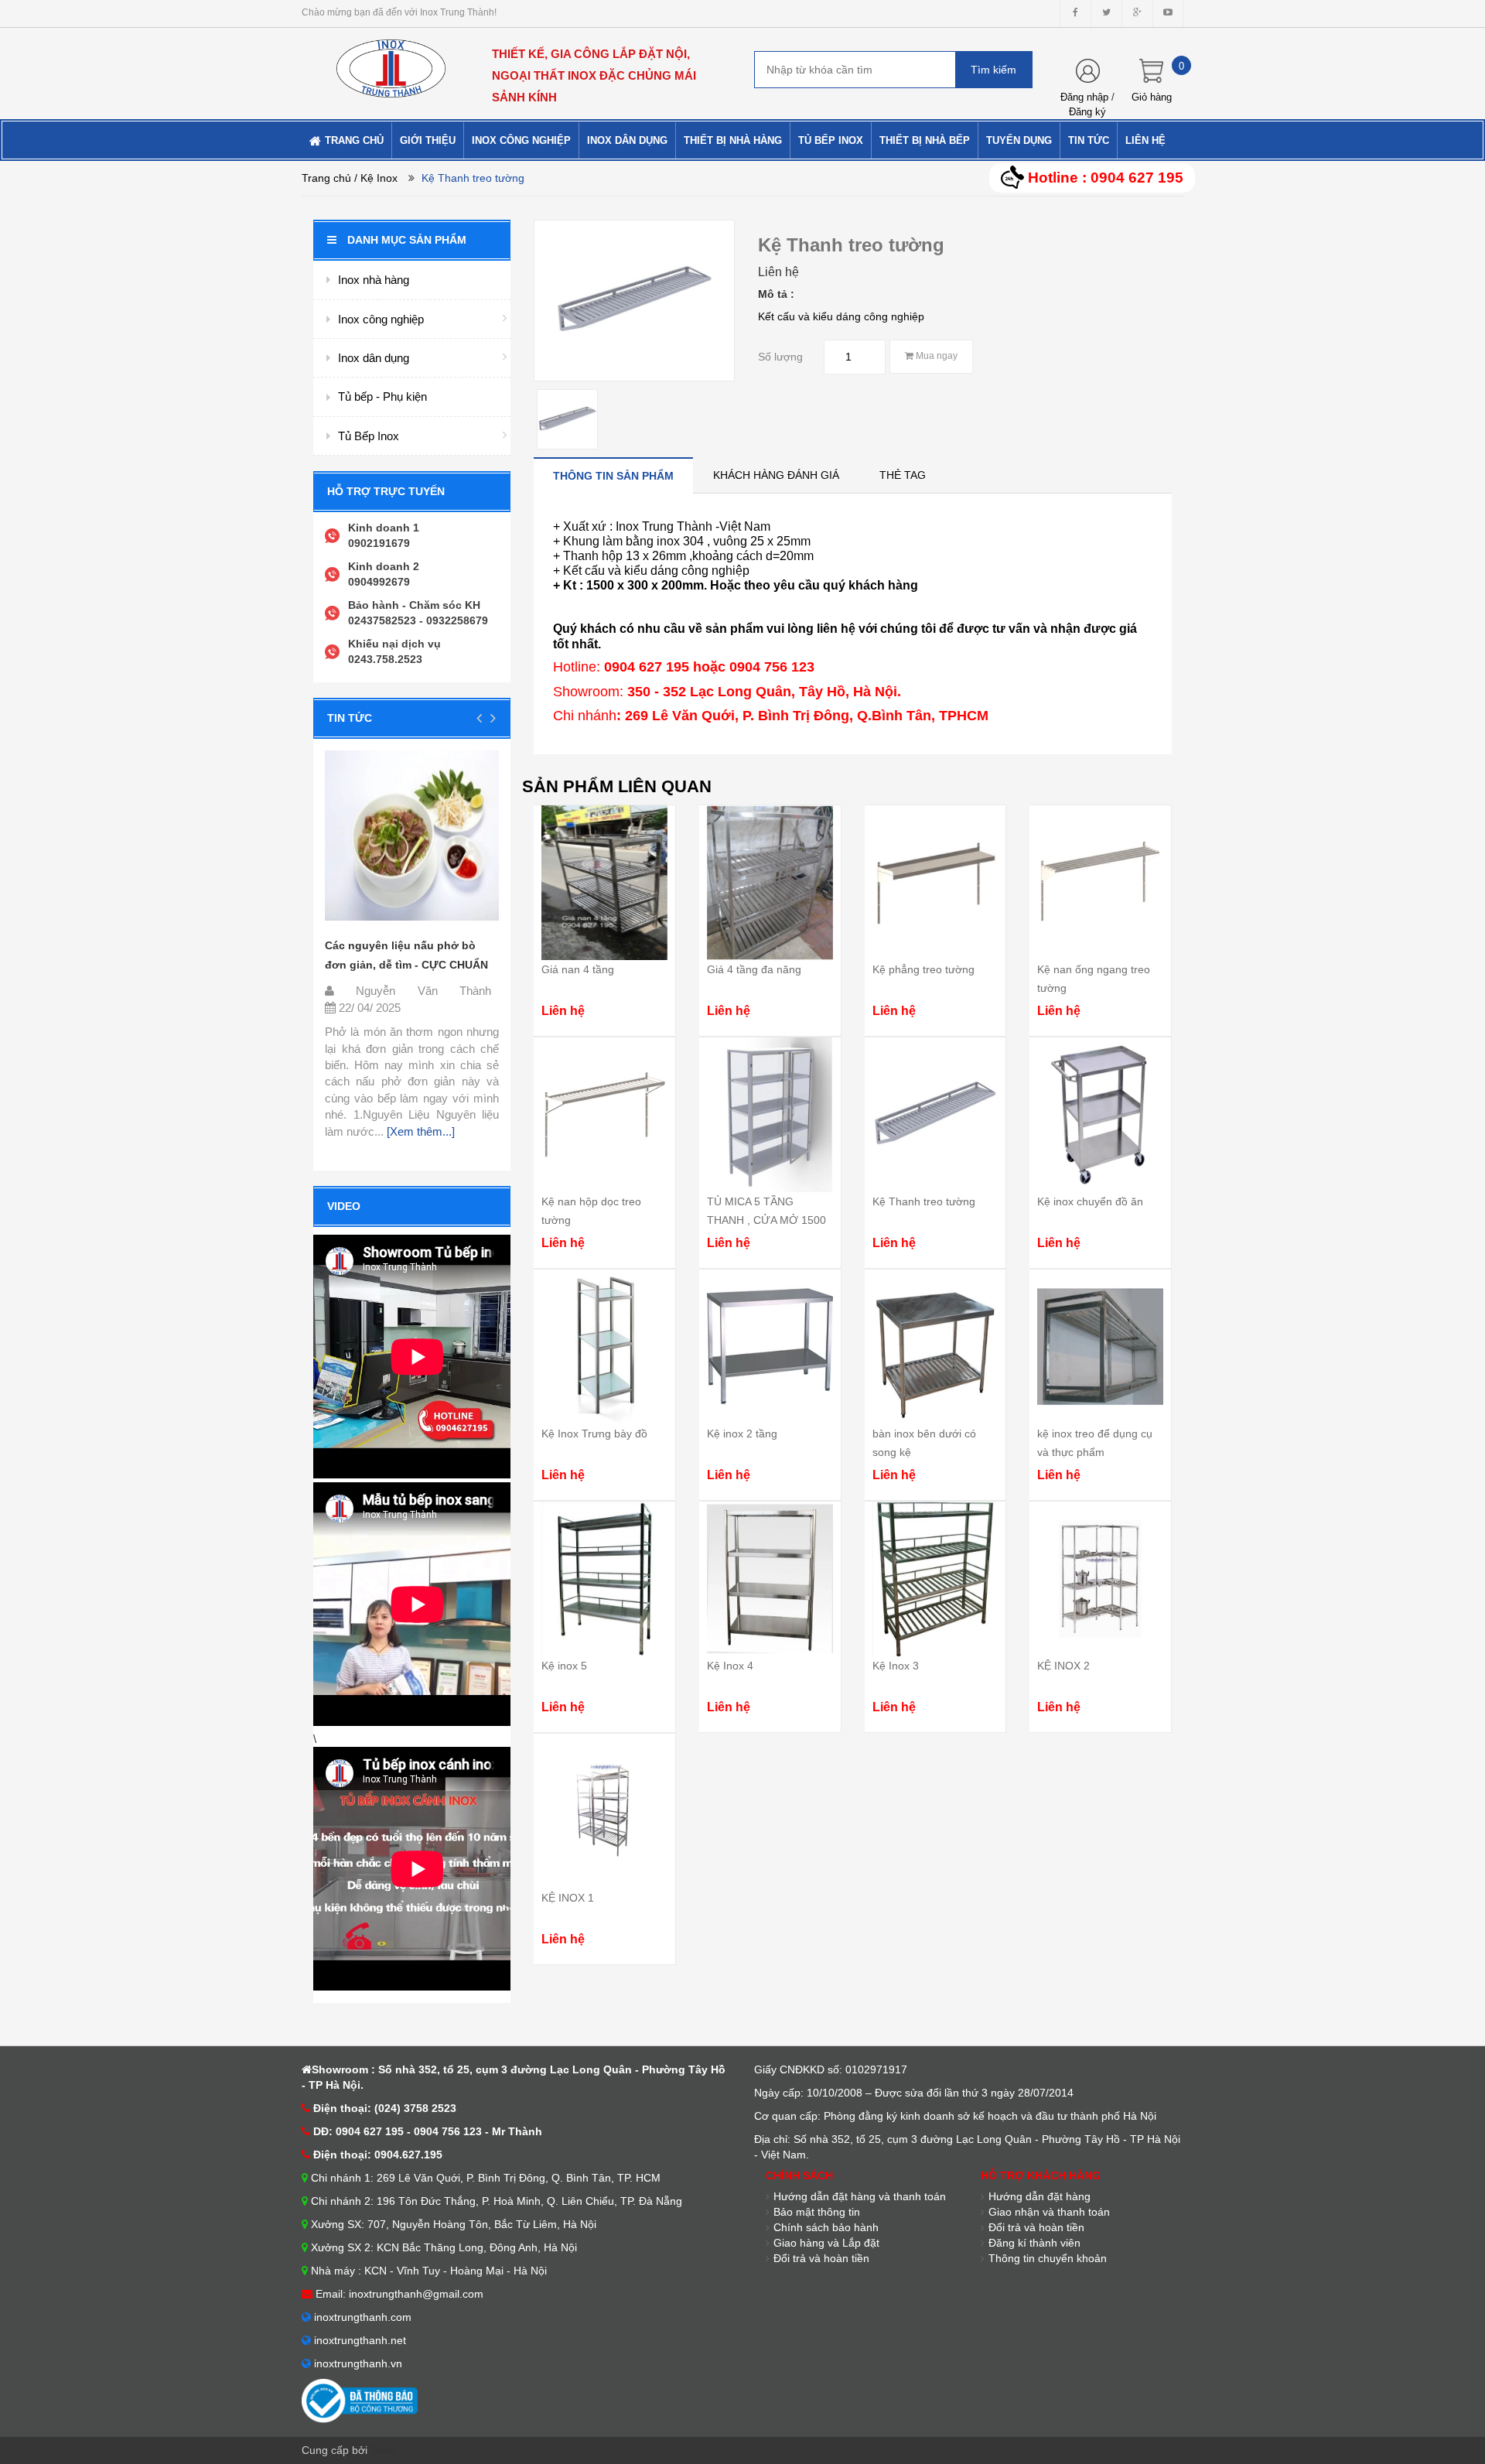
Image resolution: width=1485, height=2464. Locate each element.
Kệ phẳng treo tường (923, 969)
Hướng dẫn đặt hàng (1039, 2196)
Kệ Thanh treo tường (924, 1201)
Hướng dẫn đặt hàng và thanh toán (860, 2196)
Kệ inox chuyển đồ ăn (1090, 1201)
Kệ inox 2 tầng (742, 1434)
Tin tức (350, 718)
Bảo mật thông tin (817, 2212)
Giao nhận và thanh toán (1049, 2212)
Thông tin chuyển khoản (1048, 2258)
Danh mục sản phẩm (407, 240)
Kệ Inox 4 (730, 1666)
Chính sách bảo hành (826, 2227)
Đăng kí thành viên (1034, 2243)
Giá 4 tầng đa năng (754, 969)
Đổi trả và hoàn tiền (821, 2258)
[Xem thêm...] (419, 1131)
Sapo (383, 2450)
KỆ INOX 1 (568, 1898)
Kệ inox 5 (564, 1666)
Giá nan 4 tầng (578, 969)
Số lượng (780, 357)
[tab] (613, 475)
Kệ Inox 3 (896, 1666)
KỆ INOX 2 (1063, 1666)
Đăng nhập (1084, 97)
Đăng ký (1087, 112)
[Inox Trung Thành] (391, 62)
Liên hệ (778, 272)
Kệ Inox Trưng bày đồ (594, 1434)
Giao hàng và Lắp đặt (826, 2243)
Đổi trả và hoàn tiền (1036, 2227)
